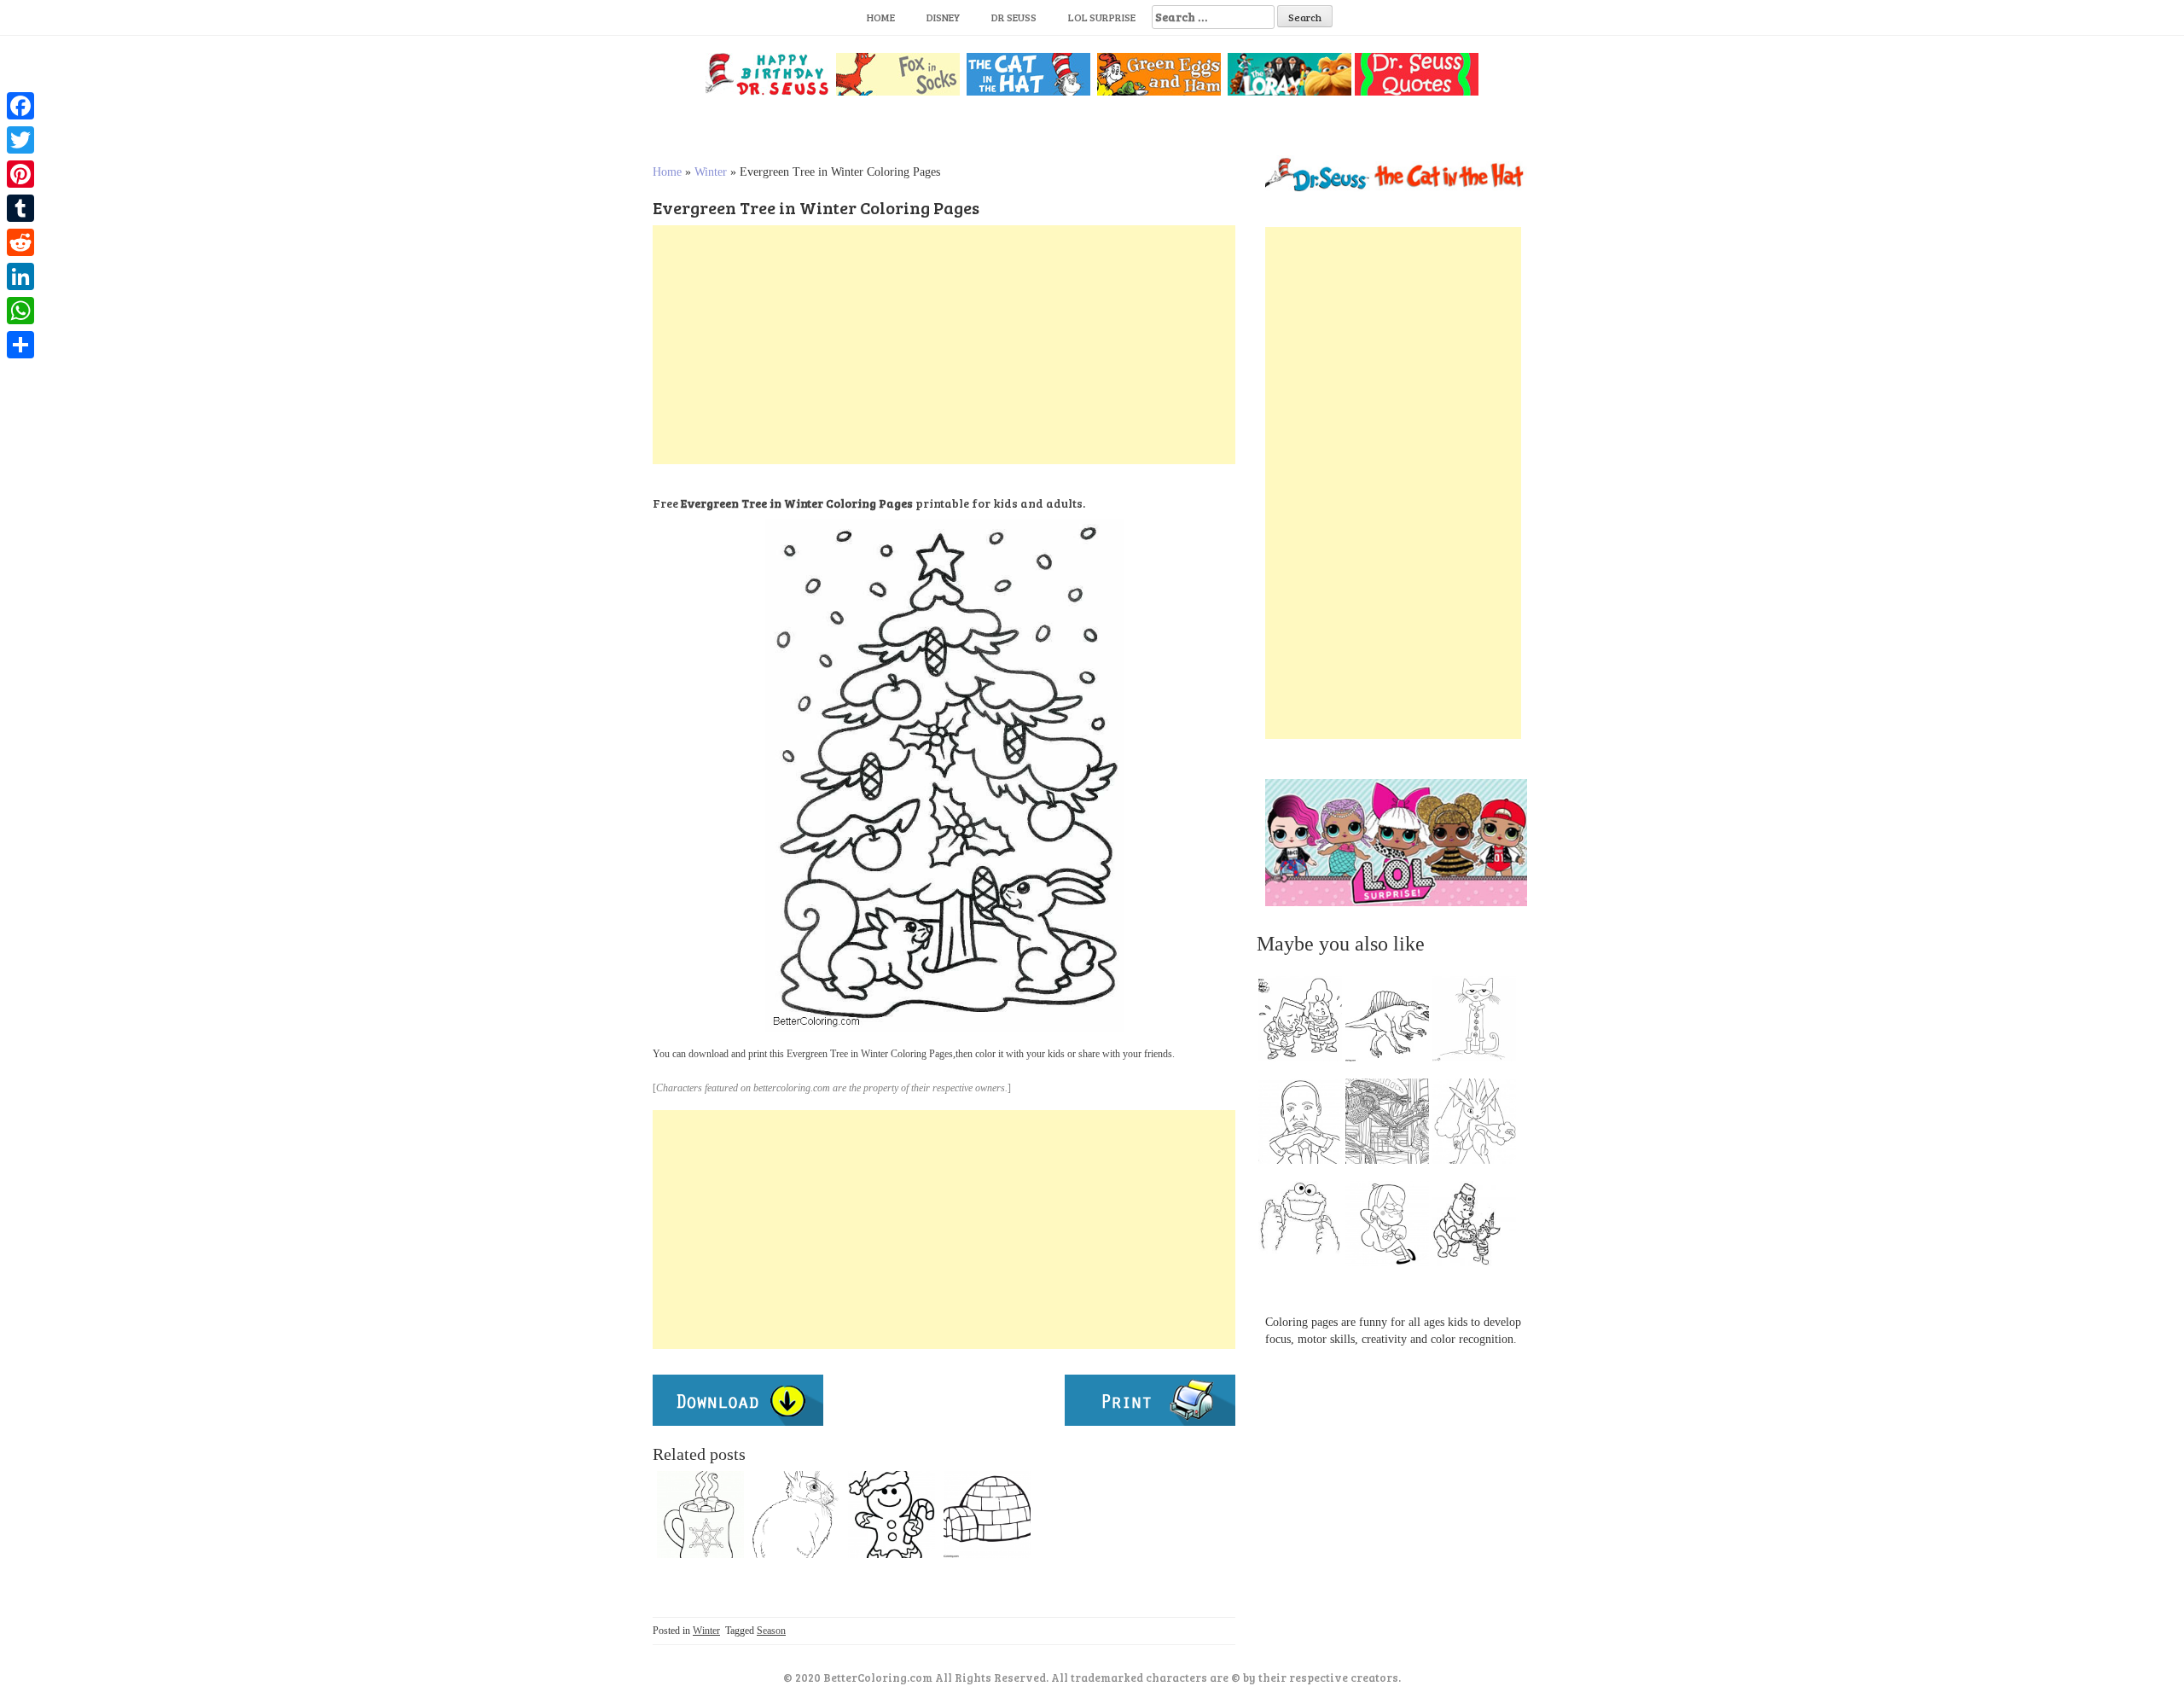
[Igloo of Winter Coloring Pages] (987, 1515)
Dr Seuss (1014, 17)
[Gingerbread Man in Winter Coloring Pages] (892, 1515)
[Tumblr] (20, 208)
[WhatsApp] (20, 311)
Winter (711, 172)
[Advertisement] (944, 345)
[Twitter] (20, 140)
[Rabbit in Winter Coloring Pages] (796, 1515)
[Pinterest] (20, 174)
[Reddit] (20, 242)
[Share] (20, 345)
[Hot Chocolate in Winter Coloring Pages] (700, 1515)
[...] (1305, 1023)
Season (771, 1631)
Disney (943, 17)
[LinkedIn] (20, 276)
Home (881, 17)
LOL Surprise (1102, 17)
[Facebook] (20, 106)
